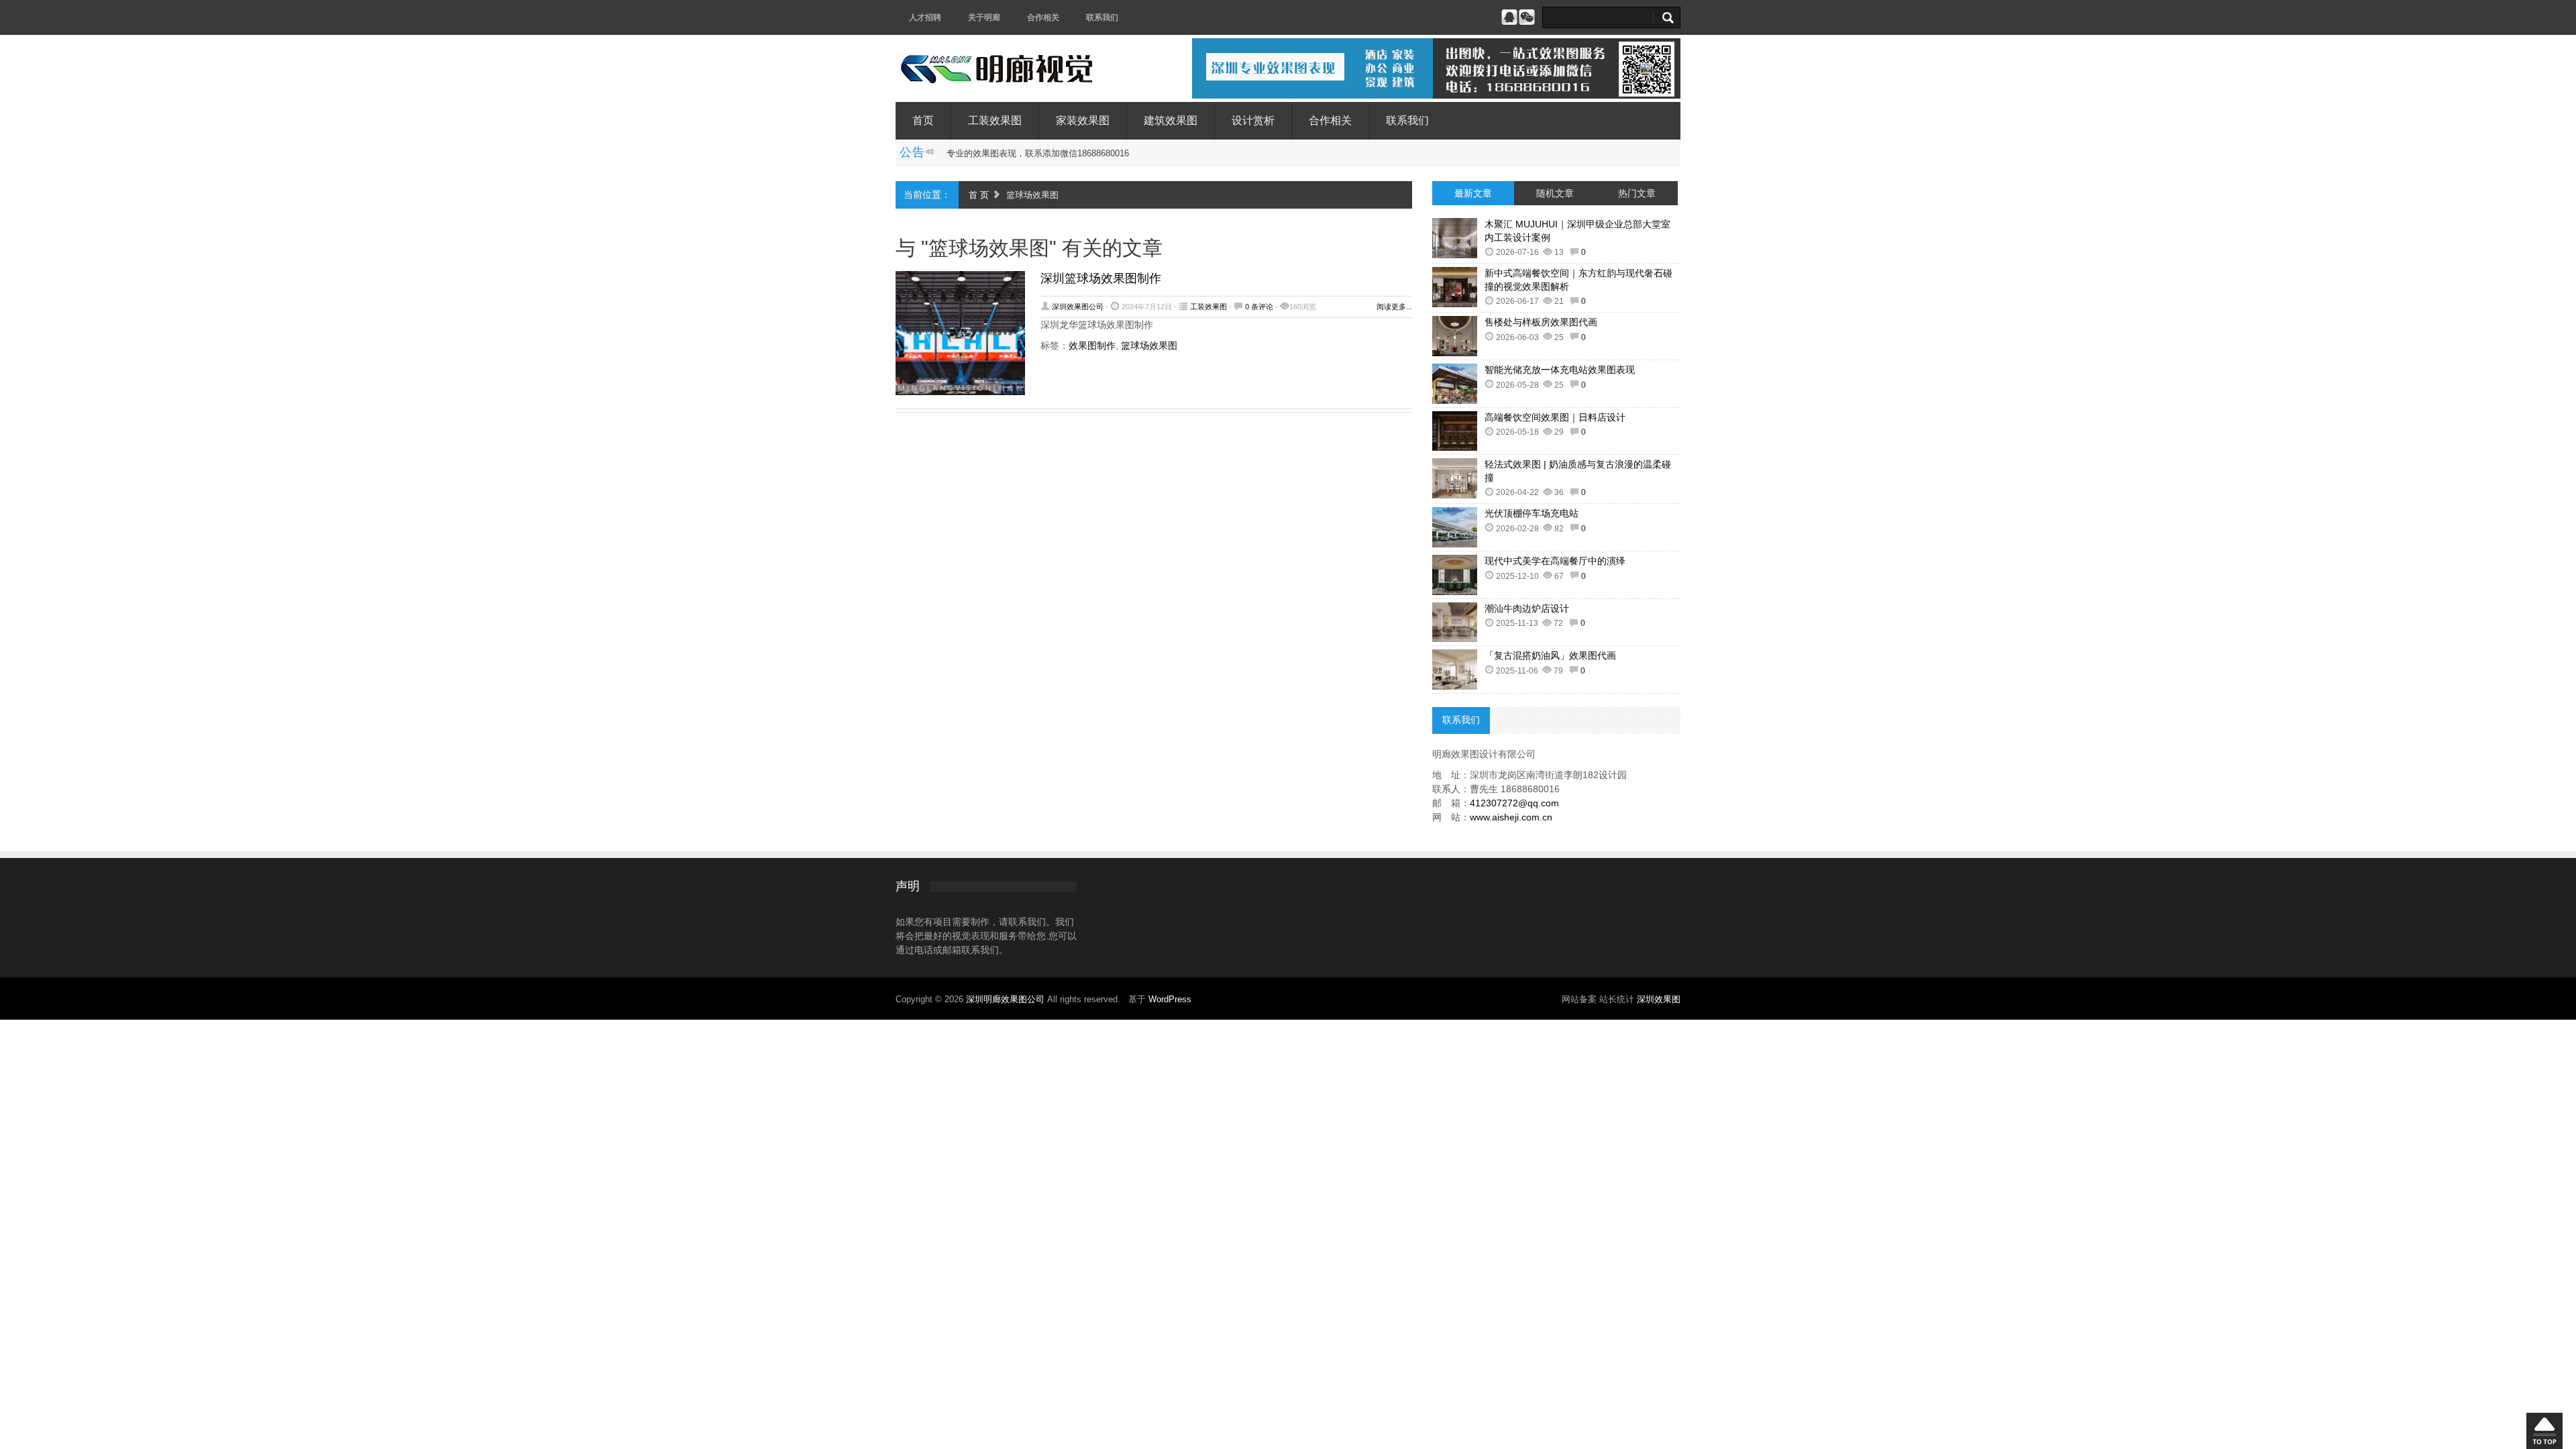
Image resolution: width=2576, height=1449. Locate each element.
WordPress (1170, 999)
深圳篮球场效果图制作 (1101, 278)
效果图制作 (1092, 345)
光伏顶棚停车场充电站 (1532, 513)
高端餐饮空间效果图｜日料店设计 (1555, 417)
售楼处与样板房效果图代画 (1541, 322)
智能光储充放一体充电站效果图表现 (1560, 370)
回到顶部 (2544, 1431)
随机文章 (1555, 193)
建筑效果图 (1171, 120)
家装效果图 (1083, 120)
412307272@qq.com (1514, 803)
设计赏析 (1253, 120)
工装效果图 (995, 120)
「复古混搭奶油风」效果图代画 (1550, 655)
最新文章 (1473, 193)
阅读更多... (1394, 307)
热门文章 (1637, 193)
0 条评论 (1259, 307)
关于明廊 (984, 17)
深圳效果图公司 (1078, 307)
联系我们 (1102, 17)
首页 (923, 120)
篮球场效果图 (1149, 345)
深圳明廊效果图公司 (1007, 999)
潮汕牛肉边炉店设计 (1527, 608)
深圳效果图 (1659, 999)
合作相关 (1043, 17)
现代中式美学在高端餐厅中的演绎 (1555, 561)
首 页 (979, 195)
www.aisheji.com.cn (1511, 817)
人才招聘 (925, 17)
